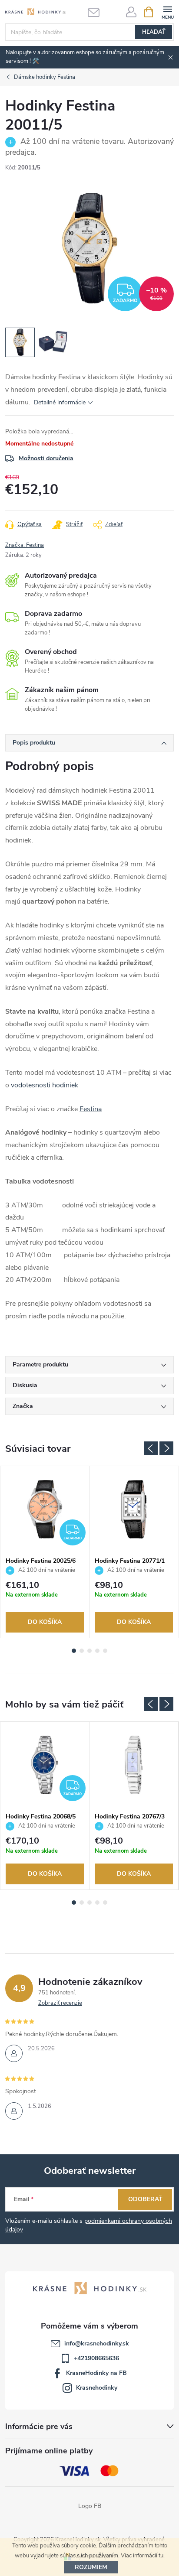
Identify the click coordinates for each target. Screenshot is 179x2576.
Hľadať (154, 32)
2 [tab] (82, 1651)
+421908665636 (96, 2358)
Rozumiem (91, 2567)
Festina (91, 1109)
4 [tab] (97, 1651)
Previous (151, 1448)
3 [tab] (89, 1651)
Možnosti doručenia (46, 458)
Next (166, 1448)
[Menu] (167, 11)
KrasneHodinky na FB (96, 2373)
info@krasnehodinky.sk (97, 2343)
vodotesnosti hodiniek (45, 1085)
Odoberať (145, 2199)
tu (161, 2556)
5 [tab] (105, 1651)
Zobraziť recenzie (60, 2003)
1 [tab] (74, 1651)
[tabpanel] (45, 1552)
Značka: (25, 545)
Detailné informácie (60, 402)
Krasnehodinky (97, 2388)
